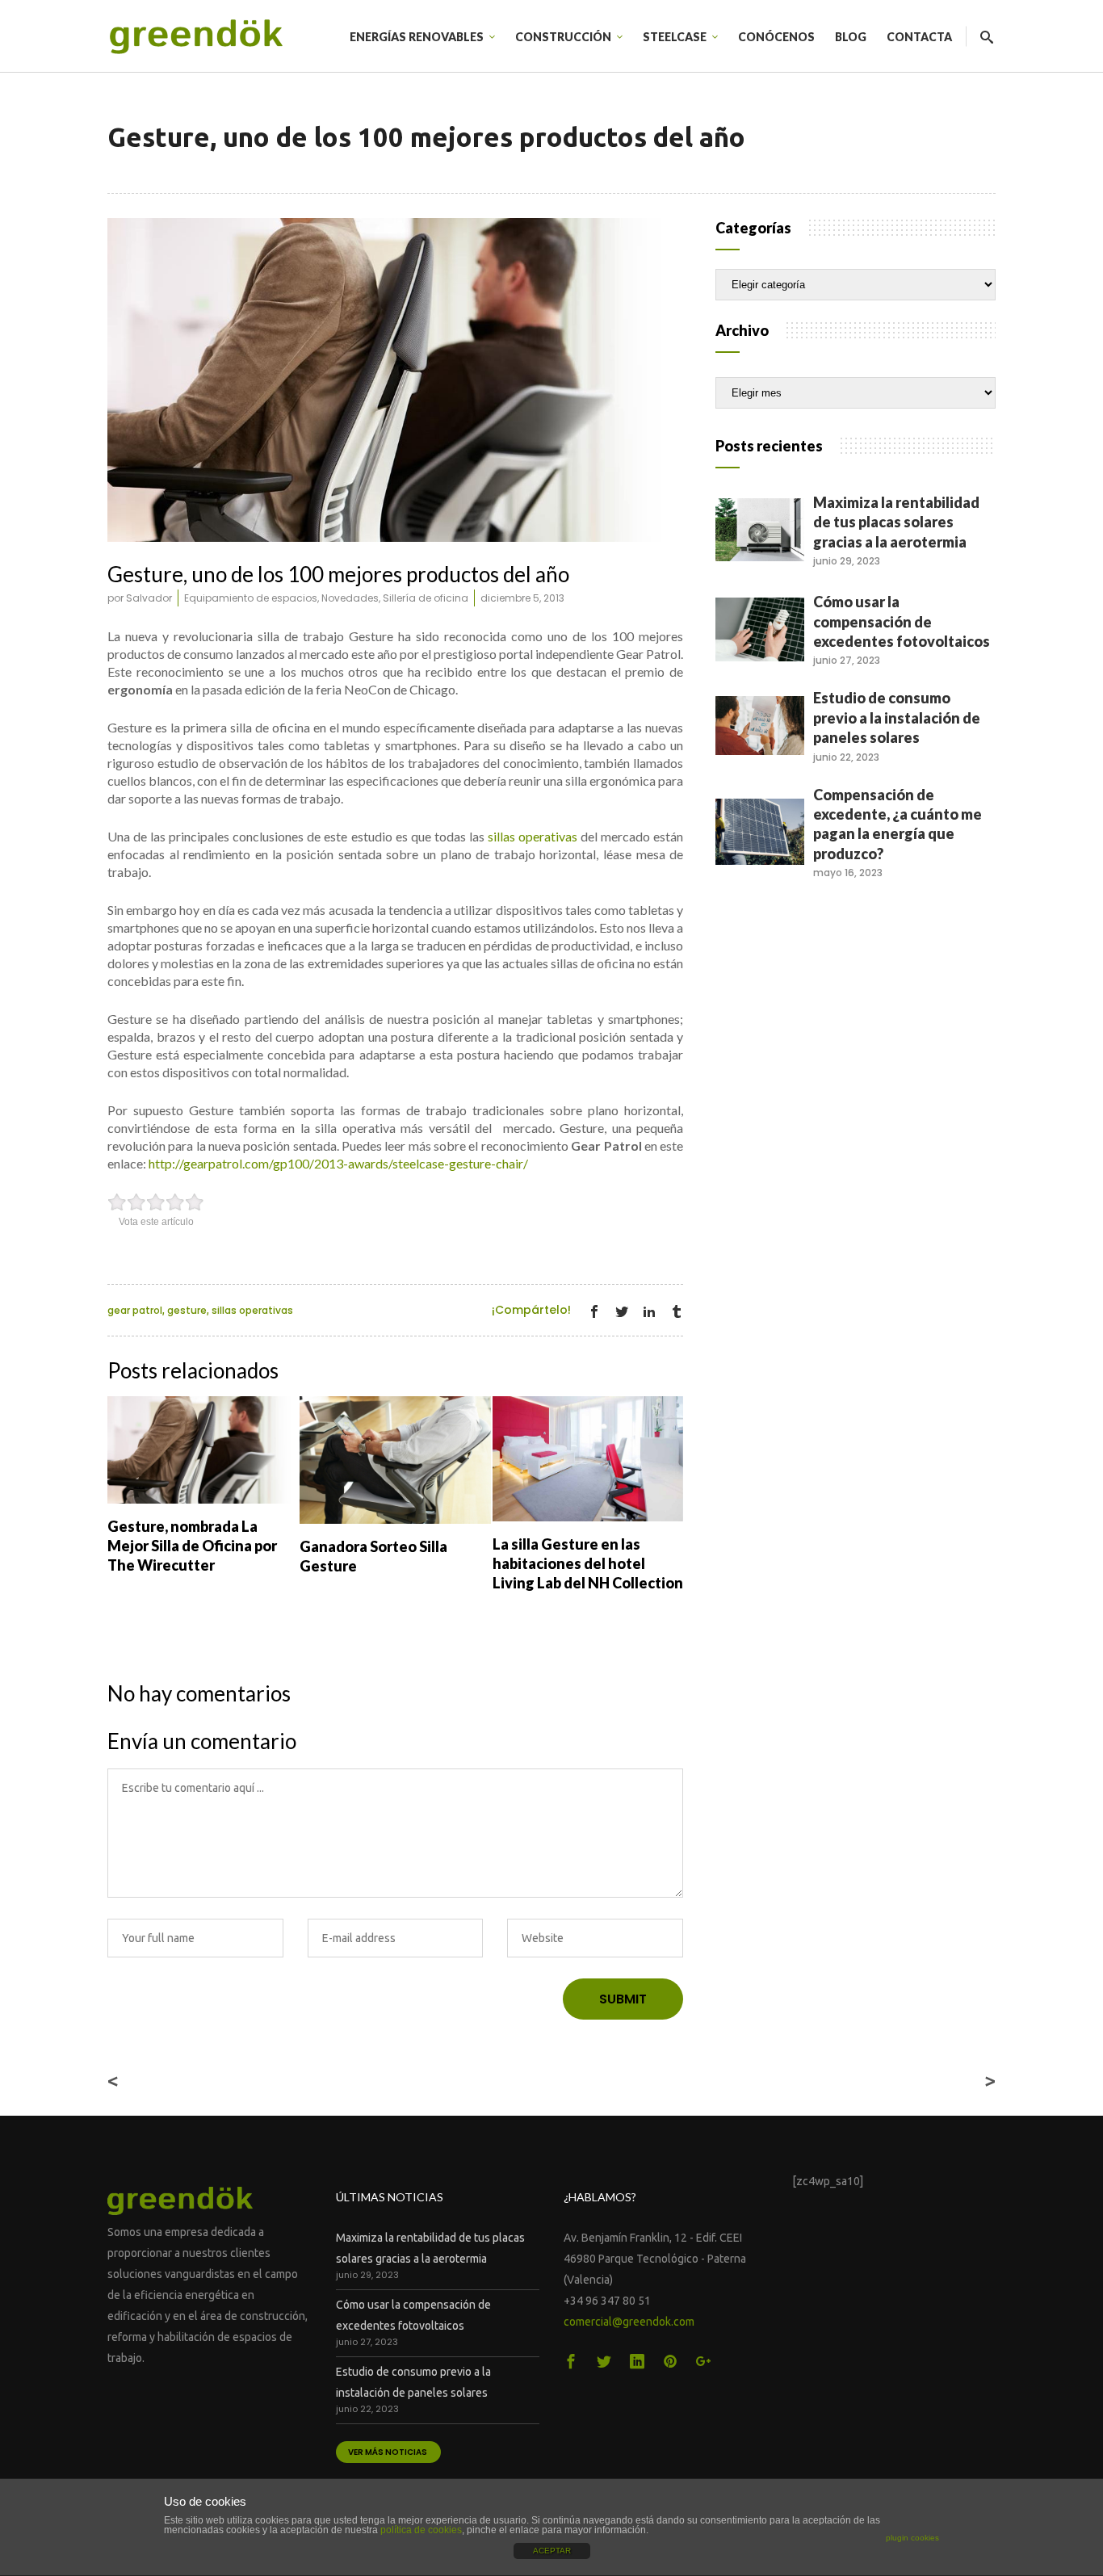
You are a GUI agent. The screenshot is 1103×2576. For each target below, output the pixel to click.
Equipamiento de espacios (251, 598)
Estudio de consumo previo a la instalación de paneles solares (897, 717)
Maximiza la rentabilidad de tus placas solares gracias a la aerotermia (896, 522)
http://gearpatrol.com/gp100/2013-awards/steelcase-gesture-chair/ (338, 1163)
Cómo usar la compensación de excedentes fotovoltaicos (902, 621)
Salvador (149, 598)
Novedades (350, 598)
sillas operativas (533, 836)
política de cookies (421, 2530)
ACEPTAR (552, 2551)
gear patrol (135, 1310)
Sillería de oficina (426, 598)
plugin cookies (912, 2538)
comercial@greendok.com (629, 2322)
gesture (187, 1310)
